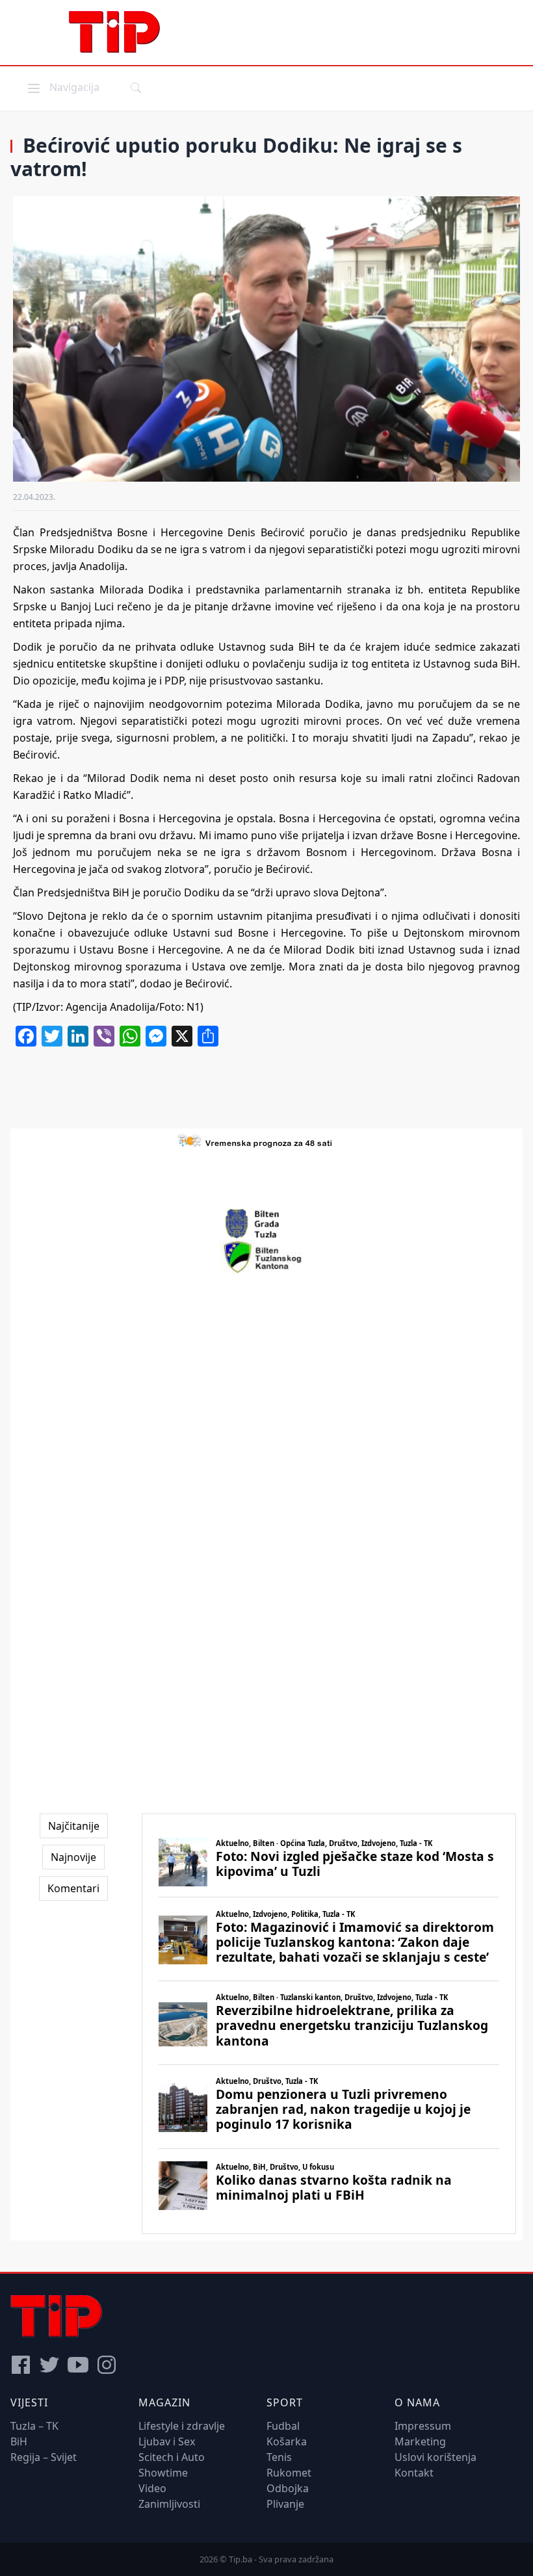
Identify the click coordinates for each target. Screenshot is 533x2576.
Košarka (287, 2441)
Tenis (279, 2457)
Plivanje (285, 2504)
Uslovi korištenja (435, 2457)
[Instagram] (107, 2365)
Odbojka (288, 2488)
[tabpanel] (329, 2024)
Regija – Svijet (44, 2457)
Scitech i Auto (172, 2457)
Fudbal (283, 2426)
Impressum (423, 2426)
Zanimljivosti (169, 2504)
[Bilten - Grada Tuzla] (266, 1224)
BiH (19, 2441)
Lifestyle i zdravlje (182, 2426)
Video (152, 2488)
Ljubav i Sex (167, 2441)
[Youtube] (78, 2365)
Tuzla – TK (34, 2426)
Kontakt (414, 2473)
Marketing (420, 2441)
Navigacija (62, 87)
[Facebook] (21, 2365)
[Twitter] (49, 2365)
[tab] (74, 1826)
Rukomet (289, 2473)
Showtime (163, 2473)
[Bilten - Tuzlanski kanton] (267, 1257)
